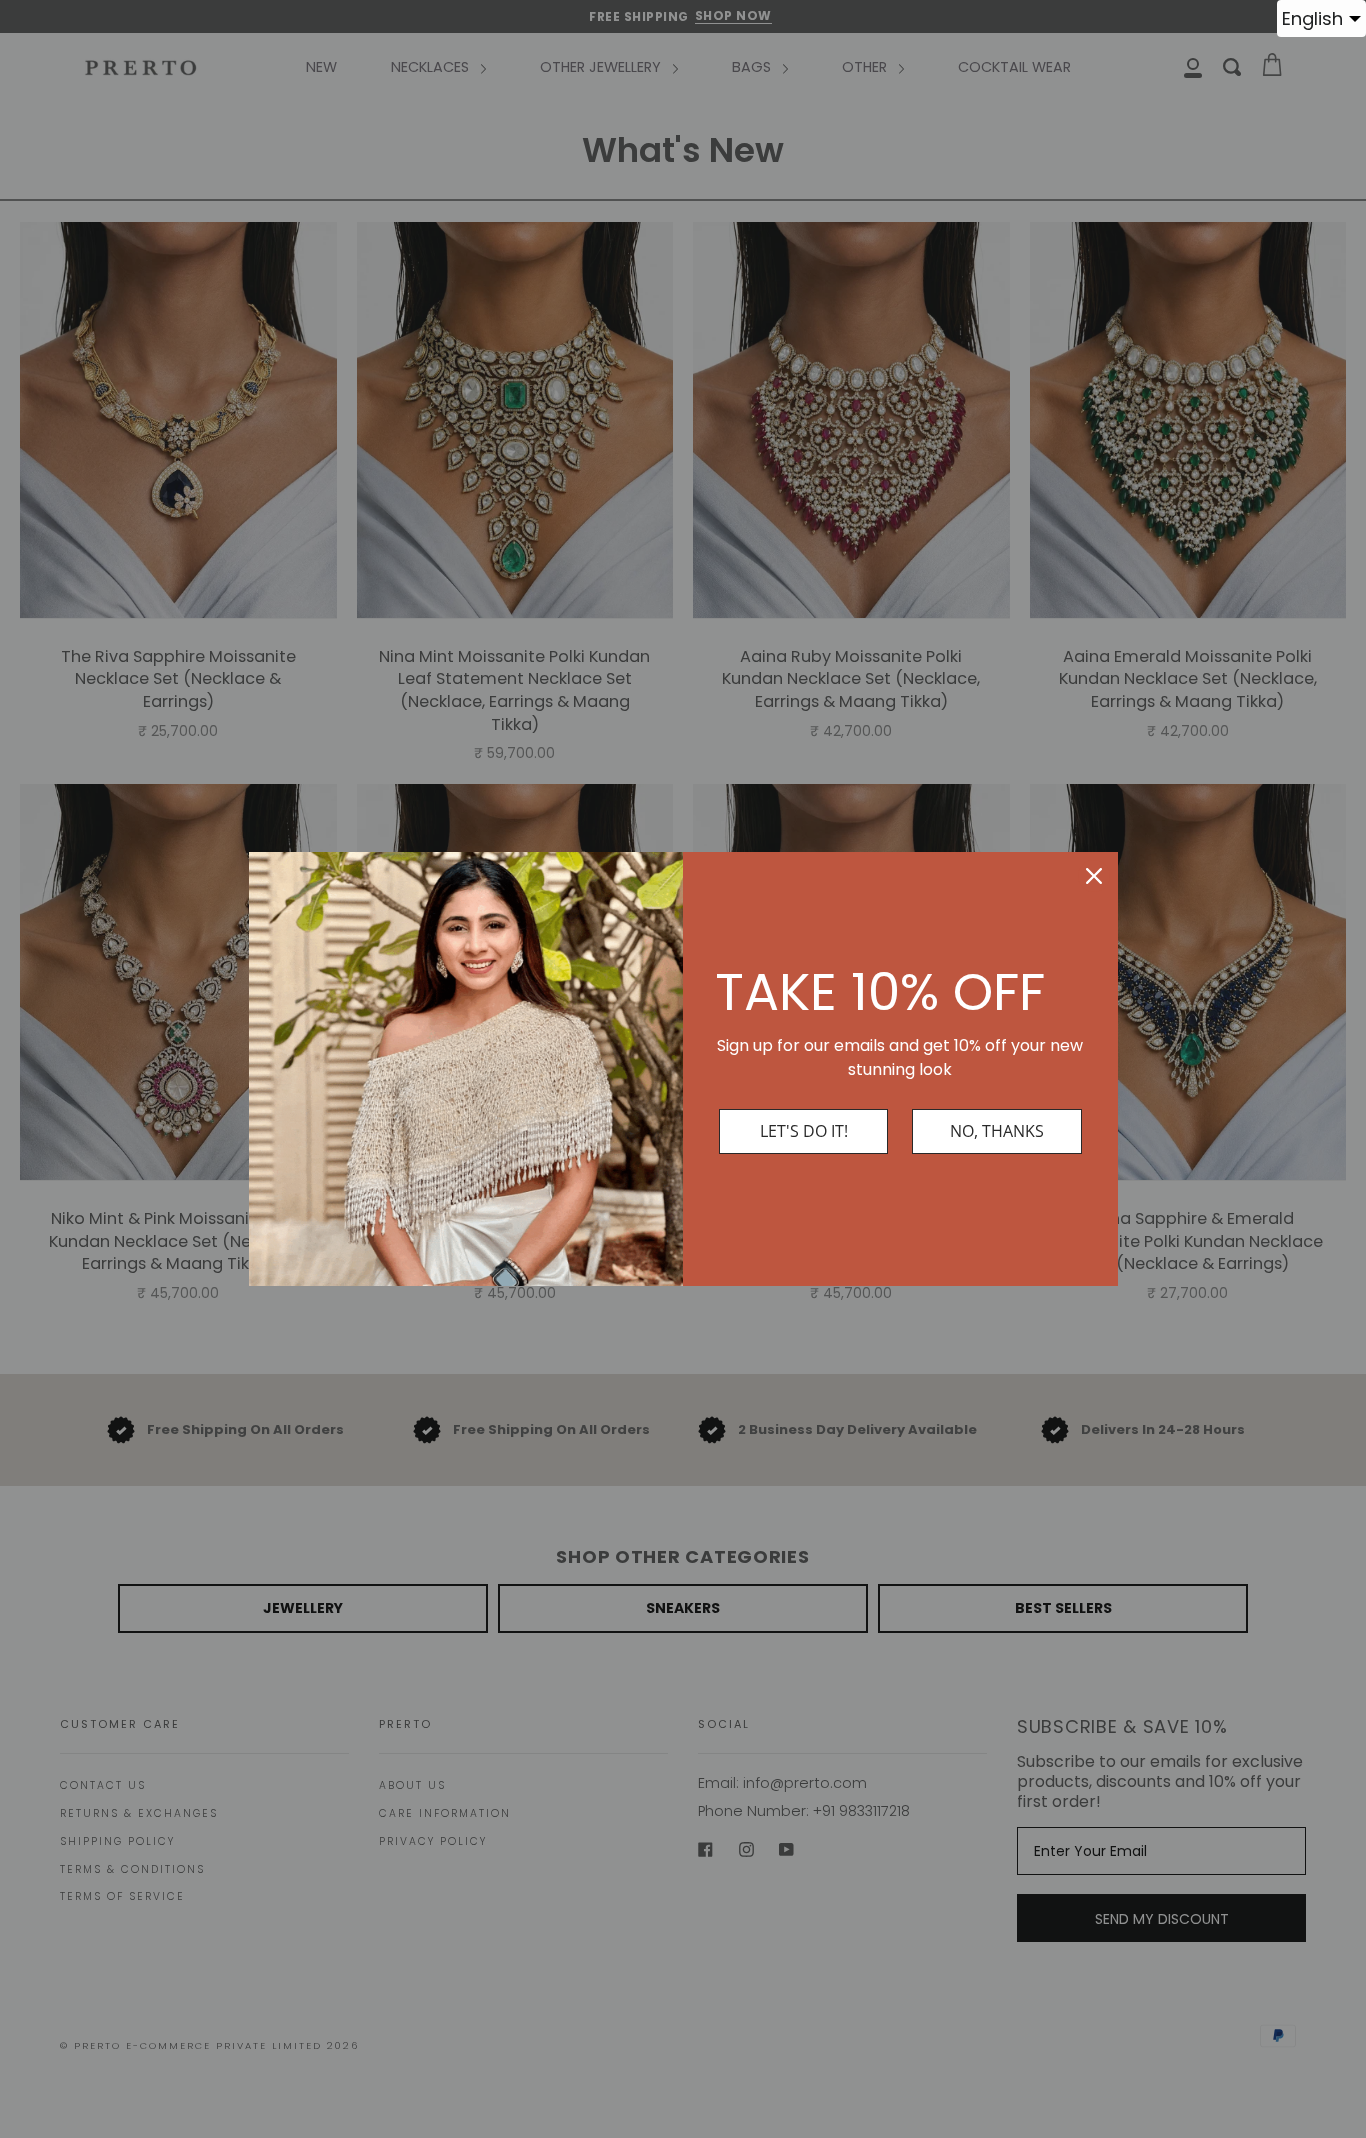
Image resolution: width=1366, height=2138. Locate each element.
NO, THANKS (997, 1131)
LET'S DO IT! (804, 1131)
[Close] (1094, 876)
